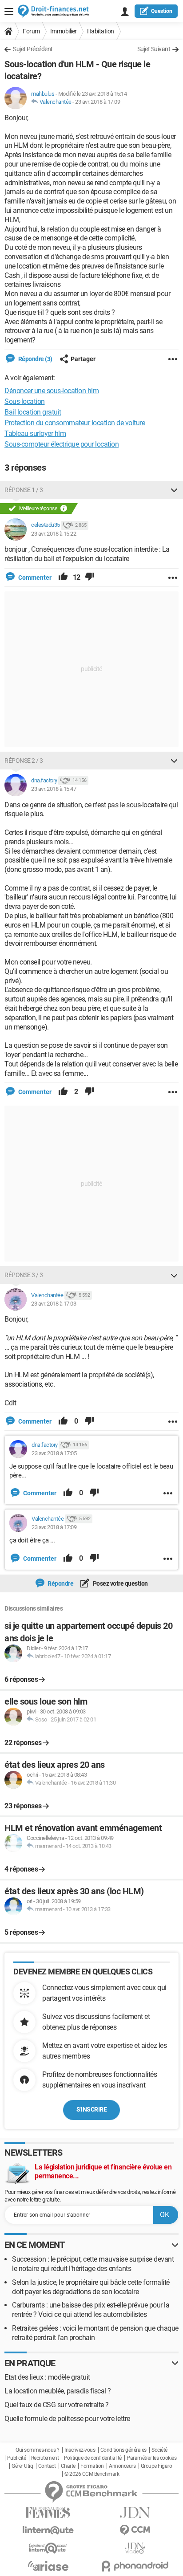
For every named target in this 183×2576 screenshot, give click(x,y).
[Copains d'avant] (48, 2548)
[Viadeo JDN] (135, 2548)
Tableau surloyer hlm (35, 433)
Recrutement (45, 2458)
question (162, 11)
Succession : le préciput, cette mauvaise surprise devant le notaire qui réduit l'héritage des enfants (93, 2264)
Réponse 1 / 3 (24, 490)
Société (159, 2450)
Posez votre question (120, 1583)
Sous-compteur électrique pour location (62, 444)
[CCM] (135, 2530)
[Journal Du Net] (135, 2513)
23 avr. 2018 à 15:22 (54, 534)
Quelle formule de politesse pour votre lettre (67, 2419)
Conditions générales (123, 2450)
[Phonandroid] (135, 2566)
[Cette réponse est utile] (63, 578)
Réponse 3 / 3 (24, 1275)
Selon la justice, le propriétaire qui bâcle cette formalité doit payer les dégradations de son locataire (91, 2287)
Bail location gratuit (33, 412)
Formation (92, 2466)
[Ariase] (48, 2566)
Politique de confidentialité (93, 2458)
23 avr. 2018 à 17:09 (97, 102)
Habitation (101, 31)
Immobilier (64, 31)
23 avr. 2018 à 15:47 (54, 789)
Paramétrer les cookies (151, 2458)
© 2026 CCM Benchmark (92, 2474)
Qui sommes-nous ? (38, 2450)
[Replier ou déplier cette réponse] (174, 490)
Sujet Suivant (154, 49)
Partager (83, 359)
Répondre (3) (35, 359)
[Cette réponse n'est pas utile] (90, 578)
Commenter (34, 578)
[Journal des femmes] (48, 2513)
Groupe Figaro (157, 2466)
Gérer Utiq (22, 2466)
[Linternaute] (48, 2530)
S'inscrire (91, 2109)
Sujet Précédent (33, 49)
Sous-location (25, 401)
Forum (31, 31)
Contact (47, 2466)
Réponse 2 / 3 (24, 761)
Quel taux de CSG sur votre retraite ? (57, 2405)
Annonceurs (122, 2466)
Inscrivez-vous (80, 2450)
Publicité (17, 2458)
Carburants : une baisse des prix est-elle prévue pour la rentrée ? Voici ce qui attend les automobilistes (91, 2310)
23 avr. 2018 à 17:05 (54, 1453)
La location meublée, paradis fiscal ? (58, 2391)
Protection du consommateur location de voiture (75, 423)
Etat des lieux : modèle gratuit (47, 2377)
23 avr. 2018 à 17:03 (54, 1304)
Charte (68, 2466)
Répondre (60, 1583)
